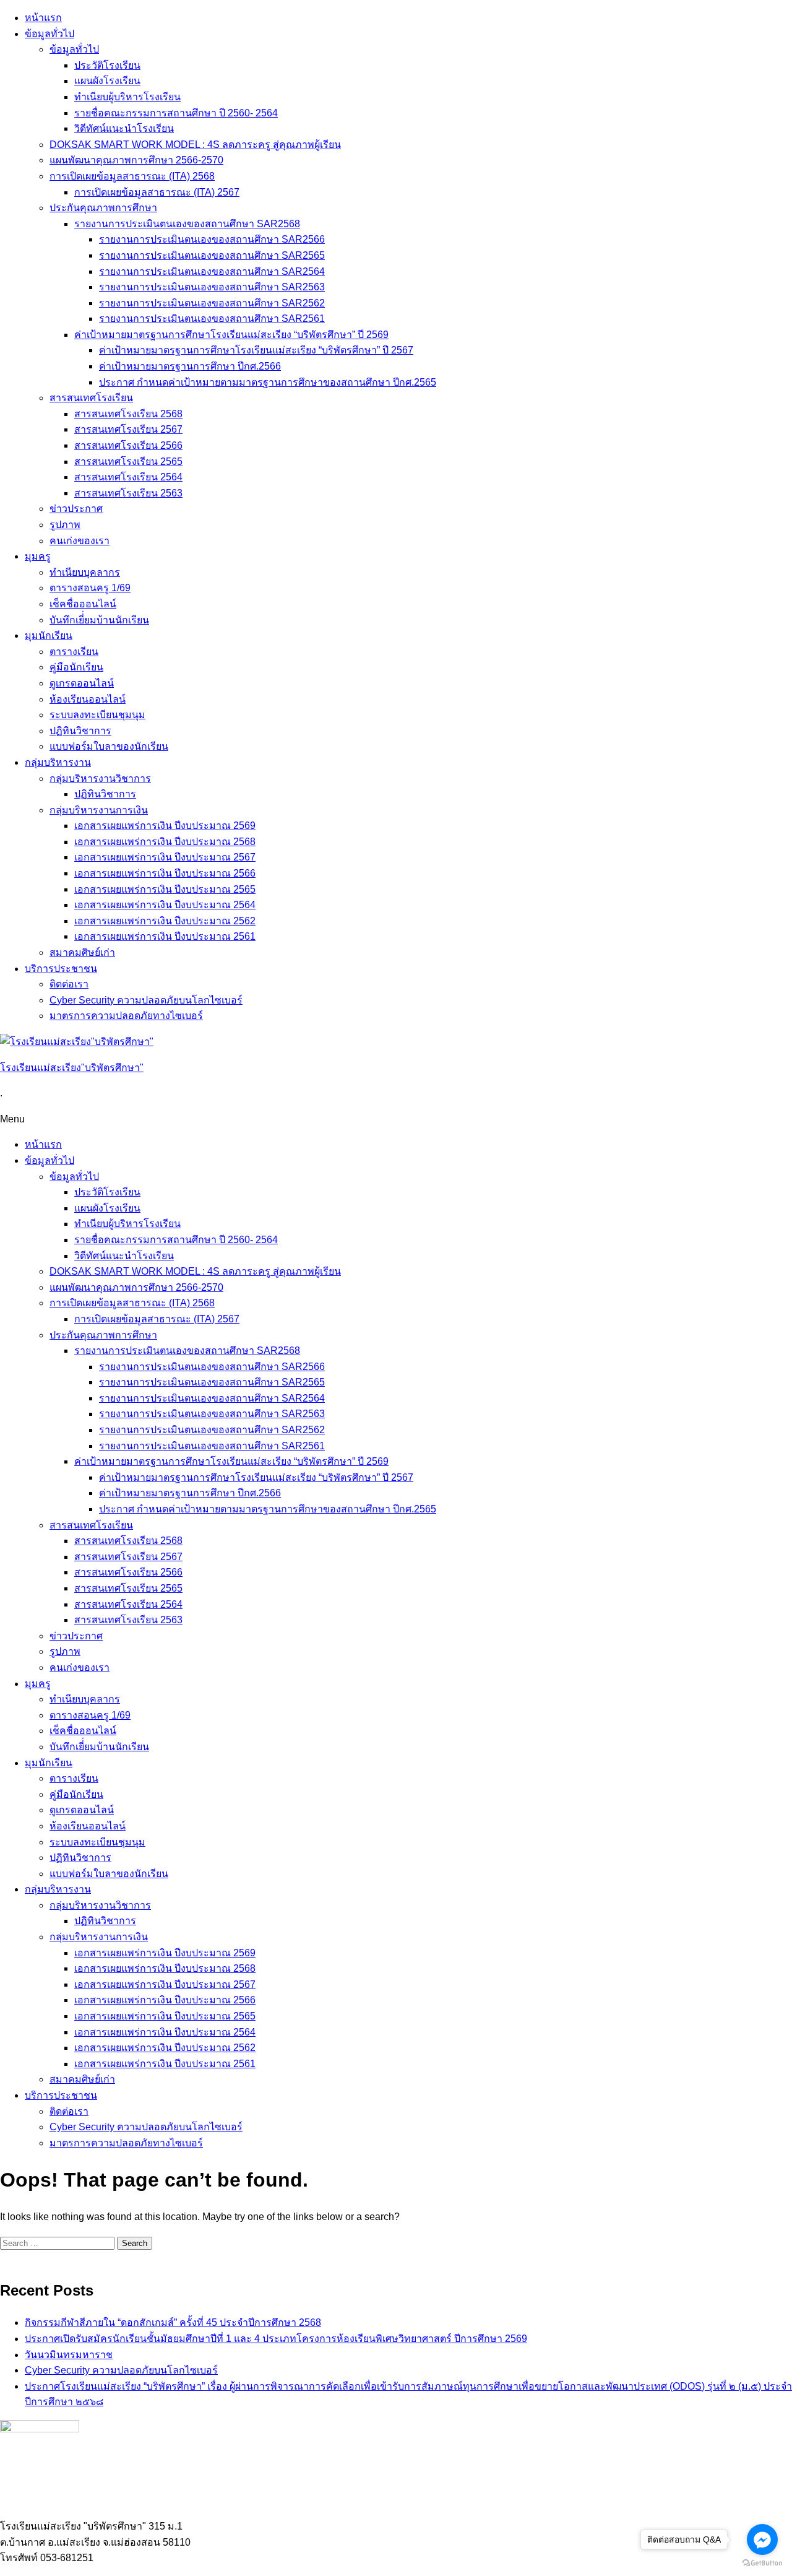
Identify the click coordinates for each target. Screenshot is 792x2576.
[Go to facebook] (762, 2539)
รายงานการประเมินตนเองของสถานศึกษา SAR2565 (212, 255)
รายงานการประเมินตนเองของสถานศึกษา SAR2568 (187, 224)
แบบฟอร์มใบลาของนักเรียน (109, 746)
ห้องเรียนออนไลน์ (88, 699)
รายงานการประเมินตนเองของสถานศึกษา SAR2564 (212, 271)
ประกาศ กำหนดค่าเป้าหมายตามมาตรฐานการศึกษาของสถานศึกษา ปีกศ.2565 (268, 382)
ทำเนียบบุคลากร (85, 572)
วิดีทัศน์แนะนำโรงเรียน (124, 128)
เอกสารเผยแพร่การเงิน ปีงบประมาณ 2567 (165, 857)
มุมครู (38, 556)
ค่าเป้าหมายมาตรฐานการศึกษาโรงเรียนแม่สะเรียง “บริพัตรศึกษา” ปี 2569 (231, 335)
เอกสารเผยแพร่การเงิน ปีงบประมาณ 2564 (165, 905)
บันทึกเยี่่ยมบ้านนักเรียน (99, 620)
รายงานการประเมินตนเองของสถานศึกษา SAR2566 (212, 239)
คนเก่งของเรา (80, 541)
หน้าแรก (43, 18)
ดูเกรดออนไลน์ (82, 683)
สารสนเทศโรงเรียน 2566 (128, 445)
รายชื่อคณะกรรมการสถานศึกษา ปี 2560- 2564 (176, 113)
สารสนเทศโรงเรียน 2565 (128, 462)
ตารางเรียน (74, 652)
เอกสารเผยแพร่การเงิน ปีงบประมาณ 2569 (165, 826)
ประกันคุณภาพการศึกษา (103, 208)
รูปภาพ (65, 525)
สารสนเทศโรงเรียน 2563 (128, 493)
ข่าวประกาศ (76, 509)
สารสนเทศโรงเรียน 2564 (128, 477)
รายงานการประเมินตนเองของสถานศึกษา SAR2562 (212, 303)
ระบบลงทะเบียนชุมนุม (97, 715)
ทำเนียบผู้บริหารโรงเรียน (127, 97)
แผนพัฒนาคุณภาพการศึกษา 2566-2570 (136, 160)
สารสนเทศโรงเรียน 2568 (128, 414)
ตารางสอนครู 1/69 (90, 588)
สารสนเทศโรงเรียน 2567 (128, 429)
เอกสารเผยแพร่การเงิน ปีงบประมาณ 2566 (165, 873)
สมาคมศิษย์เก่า (82, 952)
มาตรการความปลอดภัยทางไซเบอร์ (126, 1016)
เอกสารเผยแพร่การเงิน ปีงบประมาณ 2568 (165, 842)
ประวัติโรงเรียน (107, 65)
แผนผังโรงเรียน (107, 81)
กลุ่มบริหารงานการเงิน (99, 810)
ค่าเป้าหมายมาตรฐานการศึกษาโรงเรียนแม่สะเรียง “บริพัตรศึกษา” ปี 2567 (256, 350)
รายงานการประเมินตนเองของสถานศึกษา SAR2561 (212, 319)
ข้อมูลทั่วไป (49, 34)
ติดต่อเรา (69, 984)
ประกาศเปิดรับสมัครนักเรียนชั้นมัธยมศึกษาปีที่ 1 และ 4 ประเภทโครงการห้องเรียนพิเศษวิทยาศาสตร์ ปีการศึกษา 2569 (276, 2339)
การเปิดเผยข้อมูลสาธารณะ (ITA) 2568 (132, 176)
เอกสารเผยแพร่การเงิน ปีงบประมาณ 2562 (165, 921)
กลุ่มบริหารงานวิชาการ (100, 778)
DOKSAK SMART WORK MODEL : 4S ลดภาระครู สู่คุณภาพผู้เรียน (195, 145)
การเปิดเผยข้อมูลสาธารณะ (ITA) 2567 (157, 192)
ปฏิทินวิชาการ (80, 731)
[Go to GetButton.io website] (762, 2563)
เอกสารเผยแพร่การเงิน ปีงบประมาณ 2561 (165, 936)
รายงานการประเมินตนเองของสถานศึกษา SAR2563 (212, 287)
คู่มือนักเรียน (76, 667)
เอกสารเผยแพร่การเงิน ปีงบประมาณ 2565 (165, 889)
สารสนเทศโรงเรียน (91, 398)
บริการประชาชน (61, 969)
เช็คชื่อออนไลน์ (83, 604)
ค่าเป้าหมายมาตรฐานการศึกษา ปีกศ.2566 (190, 366)
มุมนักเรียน (49, 635)
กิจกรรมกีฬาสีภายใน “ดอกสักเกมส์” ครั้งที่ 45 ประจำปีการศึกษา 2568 (173, 2322)
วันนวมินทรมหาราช (69, 2355)
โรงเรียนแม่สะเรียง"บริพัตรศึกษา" (72, 1068)
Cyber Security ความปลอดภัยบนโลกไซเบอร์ (146, 1000)
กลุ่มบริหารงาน (58, 762)
